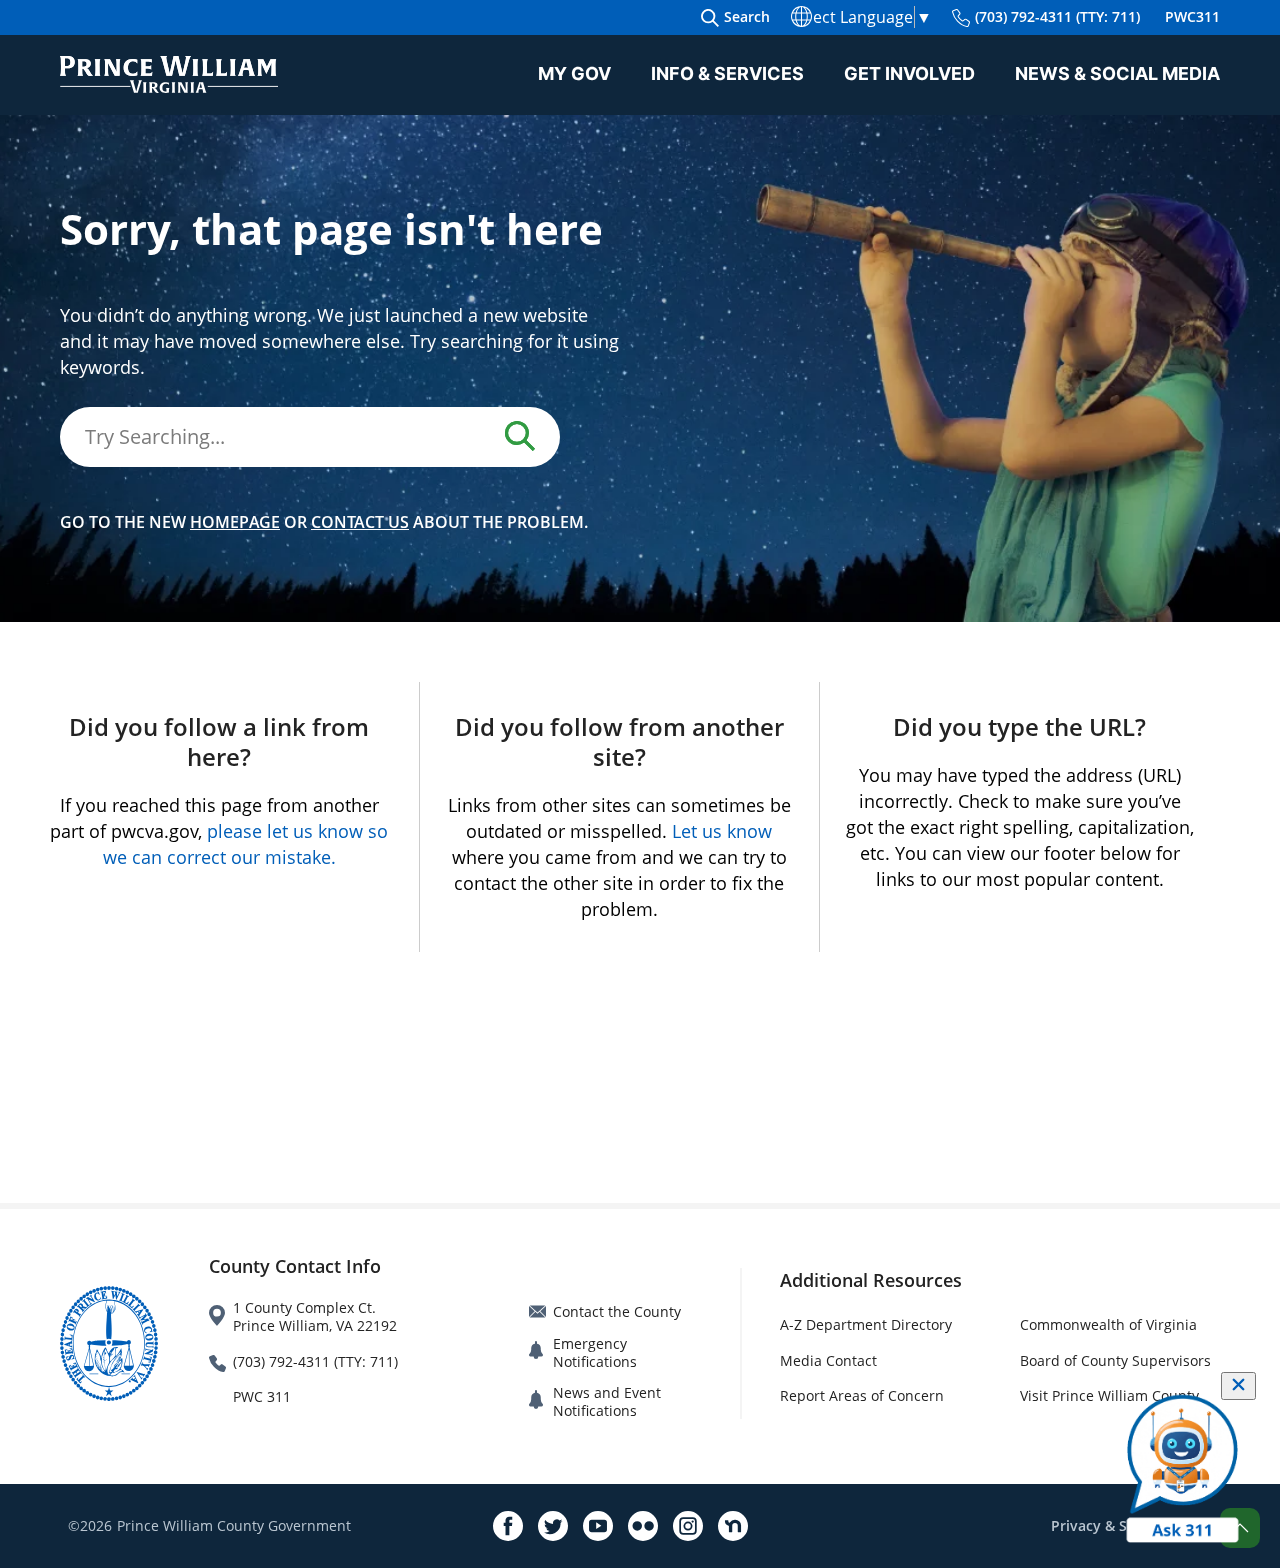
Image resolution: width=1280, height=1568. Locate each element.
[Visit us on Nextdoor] (733, 1526)
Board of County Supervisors (1115, 1360)
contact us (360, 522)
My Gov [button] (574, 73)
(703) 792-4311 (1057, 16)
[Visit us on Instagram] (688, 1526)
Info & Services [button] (727, 73)
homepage (235, 522)
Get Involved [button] (909, 73)
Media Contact (828, 1360)
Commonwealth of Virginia (1108, 1324)
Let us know (722, 831)
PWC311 (1192, 16)
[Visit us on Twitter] (553, 1526)
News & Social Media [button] (1117, 73)
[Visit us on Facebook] (508, 1526)
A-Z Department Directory (866, 1324)
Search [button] (747, 16)
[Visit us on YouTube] (598, 1526)
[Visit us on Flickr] (643, 1526)
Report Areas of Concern (862, 1395)
